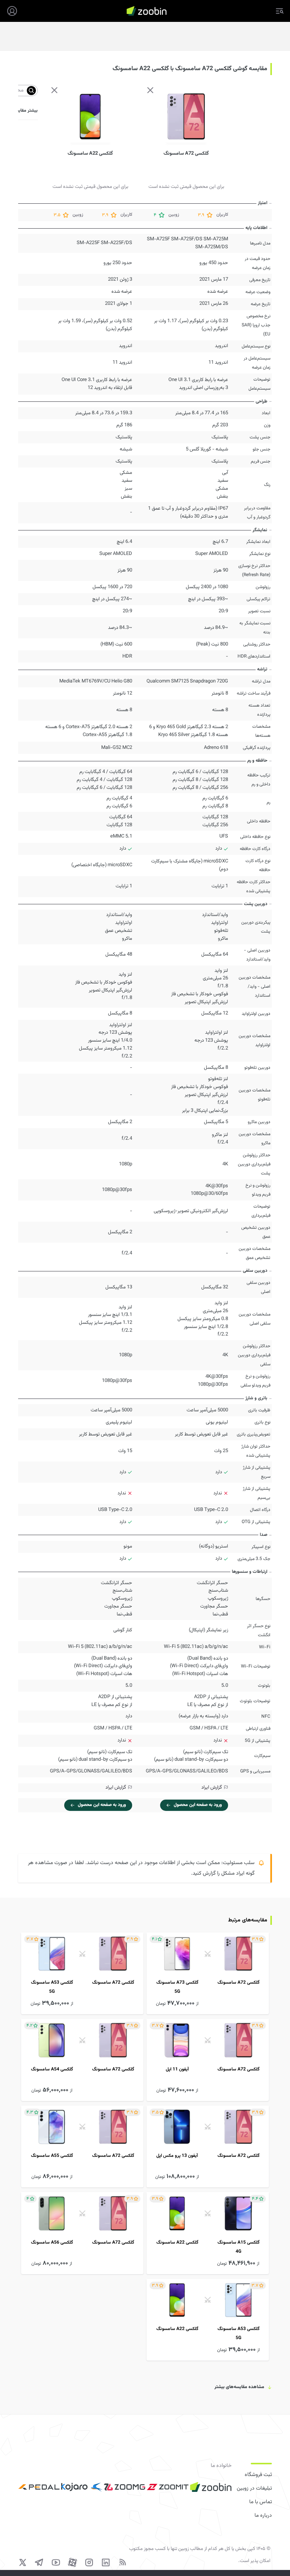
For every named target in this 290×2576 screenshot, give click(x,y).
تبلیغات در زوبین (254, 2488)
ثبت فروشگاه (258, 2475)
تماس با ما (261, 2502)
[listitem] (208, 1973)
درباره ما (263, 2516)
